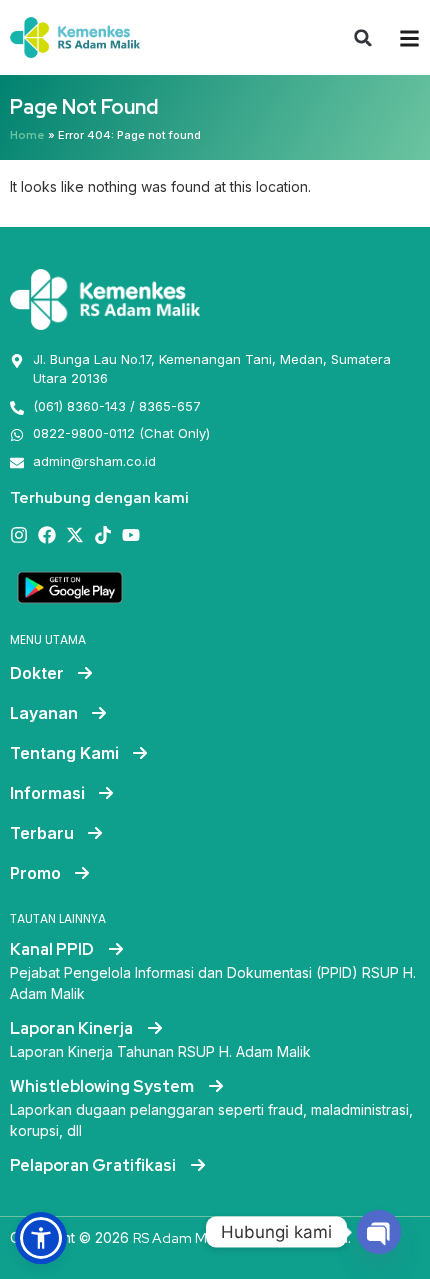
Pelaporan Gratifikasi (94, 1165)
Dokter (37, 673)
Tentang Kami (64, 753)
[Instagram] (19, 535)
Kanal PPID (53, 949)
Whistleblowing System (103, 1086)
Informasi (47, 793)
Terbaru (42, 833)
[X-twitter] (75, 535)
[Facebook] (47, 535)
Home (27, 135)
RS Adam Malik (180, 1238)
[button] (363, 38)
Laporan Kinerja (73, 1028)
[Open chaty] (379, 1232)
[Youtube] (131, 535)
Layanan (44, 713)
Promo (35, 873)
